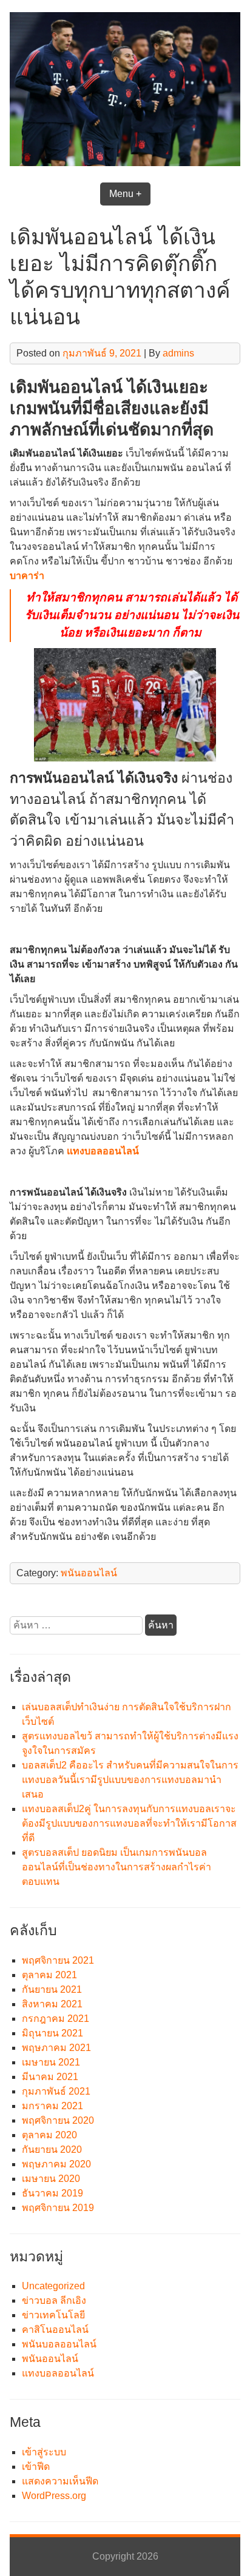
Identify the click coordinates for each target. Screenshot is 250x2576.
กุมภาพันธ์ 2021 (56, 2091)
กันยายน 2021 (52, 1989)
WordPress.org (54, 2496)
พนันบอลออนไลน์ (59, 2344)
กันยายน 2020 (52, 2149)
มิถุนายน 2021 (52, 2033)
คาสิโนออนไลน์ (55, 2330)
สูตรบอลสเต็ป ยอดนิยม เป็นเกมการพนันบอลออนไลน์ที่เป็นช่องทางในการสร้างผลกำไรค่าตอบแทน (117, 1867)
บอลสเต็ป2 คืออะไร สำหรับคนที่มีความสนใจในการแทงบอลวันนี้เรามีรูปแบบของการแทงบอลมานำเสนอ (130, 1780)
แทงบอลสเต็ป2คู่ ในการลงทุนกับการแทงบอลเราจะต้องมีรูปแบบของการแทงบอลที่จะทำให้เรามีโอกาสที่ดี (129, 1823)
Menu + (125, 194)
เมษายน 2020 (51, 2179)
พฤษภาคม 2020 (56, 2164)
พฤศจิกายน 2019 (58, 2208)
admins (178, 353)
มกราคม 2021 (52, 2106)
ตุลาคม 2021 (49, 1975)
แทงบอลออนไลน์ (103, 1151)
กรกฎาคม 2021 (56, 2019)
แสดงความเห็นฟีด (60, 2481)
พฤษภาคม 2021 (56, 2048)
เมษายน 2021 (51, 2062)
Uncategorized (53, 2286)
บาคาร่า (27, 576)
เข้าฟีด (36, 2467)
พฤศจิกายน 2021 (58, 1960)
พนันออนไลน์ (89, 1573)
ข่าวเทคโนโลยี (53, 2315)
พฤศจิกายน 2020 (58, 2120)
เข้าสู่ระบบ (44, 2452)
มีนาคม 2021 (50, 2077)
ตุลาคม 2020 (49, 2135)
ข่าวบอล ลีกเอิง (54, 2300)
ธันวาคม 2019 (52, 2193)
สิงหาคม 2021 (52, 2004)
